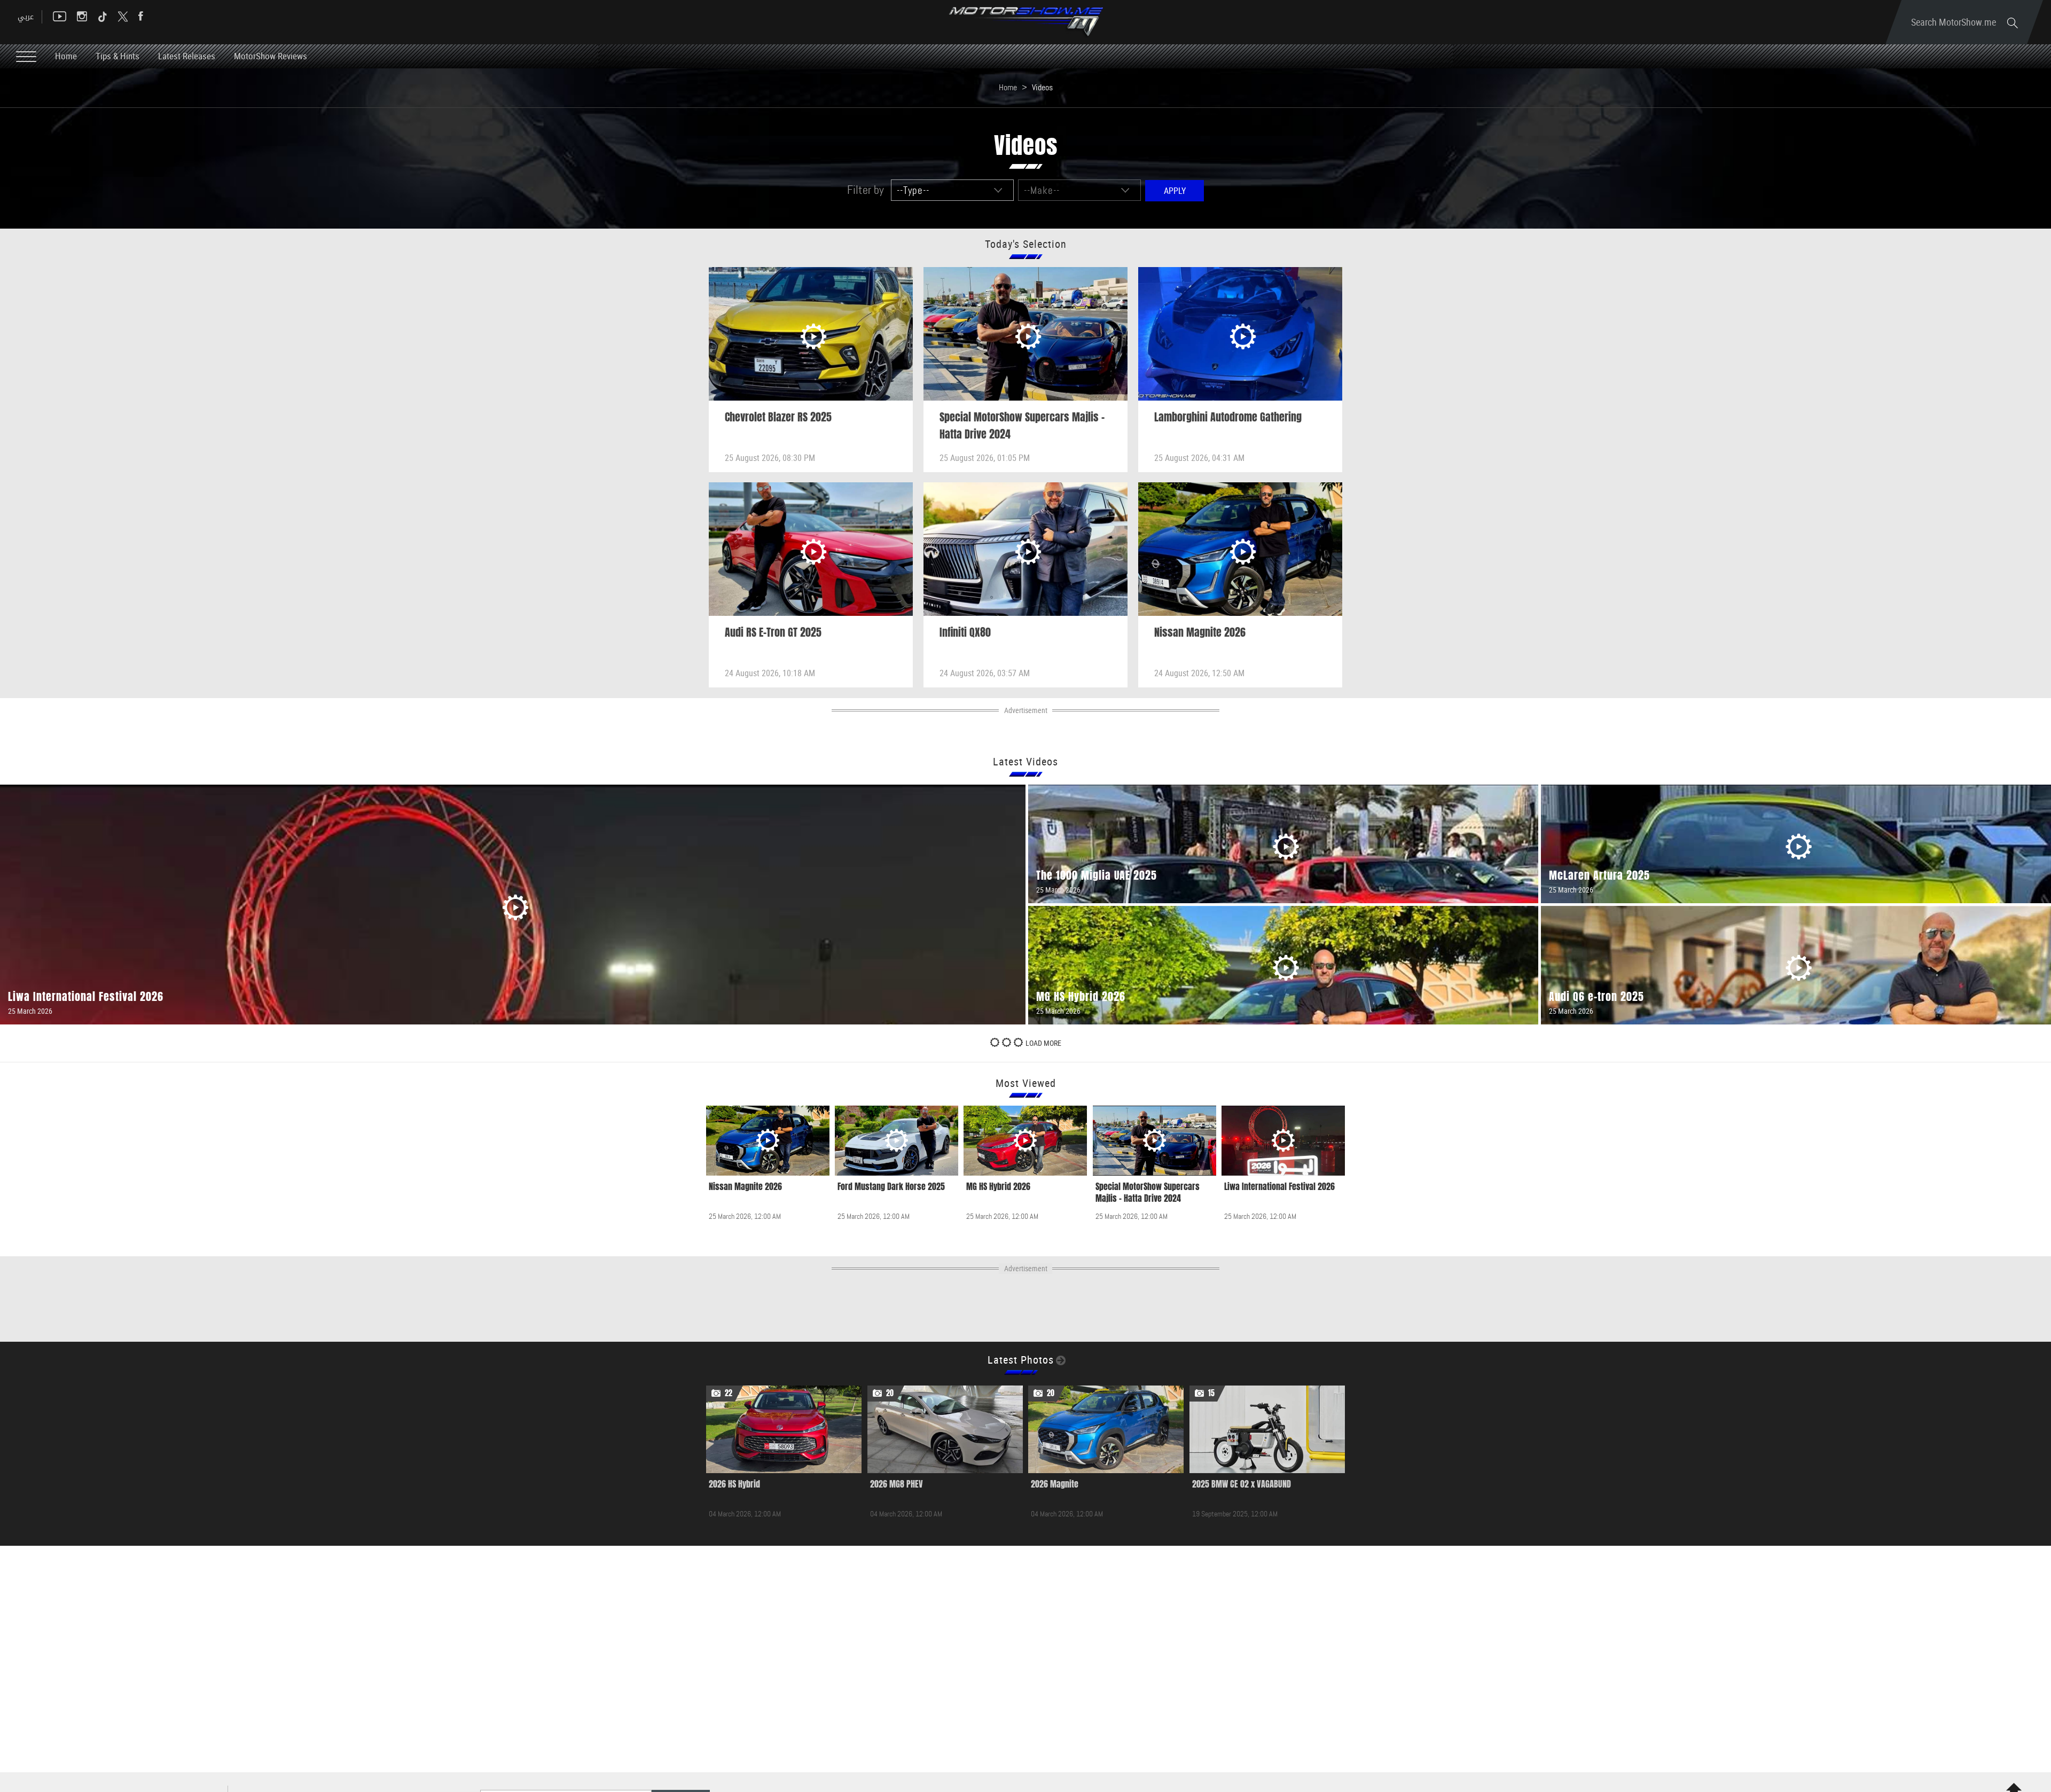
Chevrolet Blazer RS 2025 (778, 417)
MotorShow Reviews (271, 56)
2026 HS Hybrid (734, 1484)
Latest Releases (187, 56)
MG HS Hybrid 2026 (998, 1187)
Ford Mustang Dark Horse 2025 (891, 1187)
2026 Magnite (1055, 1484)
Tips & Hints (118, 56)
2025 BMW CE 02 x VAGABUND (1242, 1484)
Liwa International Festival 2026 (1279, 1187)
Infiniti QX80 (965, 632)
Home (66, 56)
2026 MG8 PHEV (897, 1484)
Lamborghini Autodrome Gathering (1228, 417)
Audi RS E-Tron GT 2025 (773, 632)
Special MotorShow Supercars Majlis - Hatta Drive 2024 (1148, 1193)
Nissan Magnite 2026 (1200, 632)
